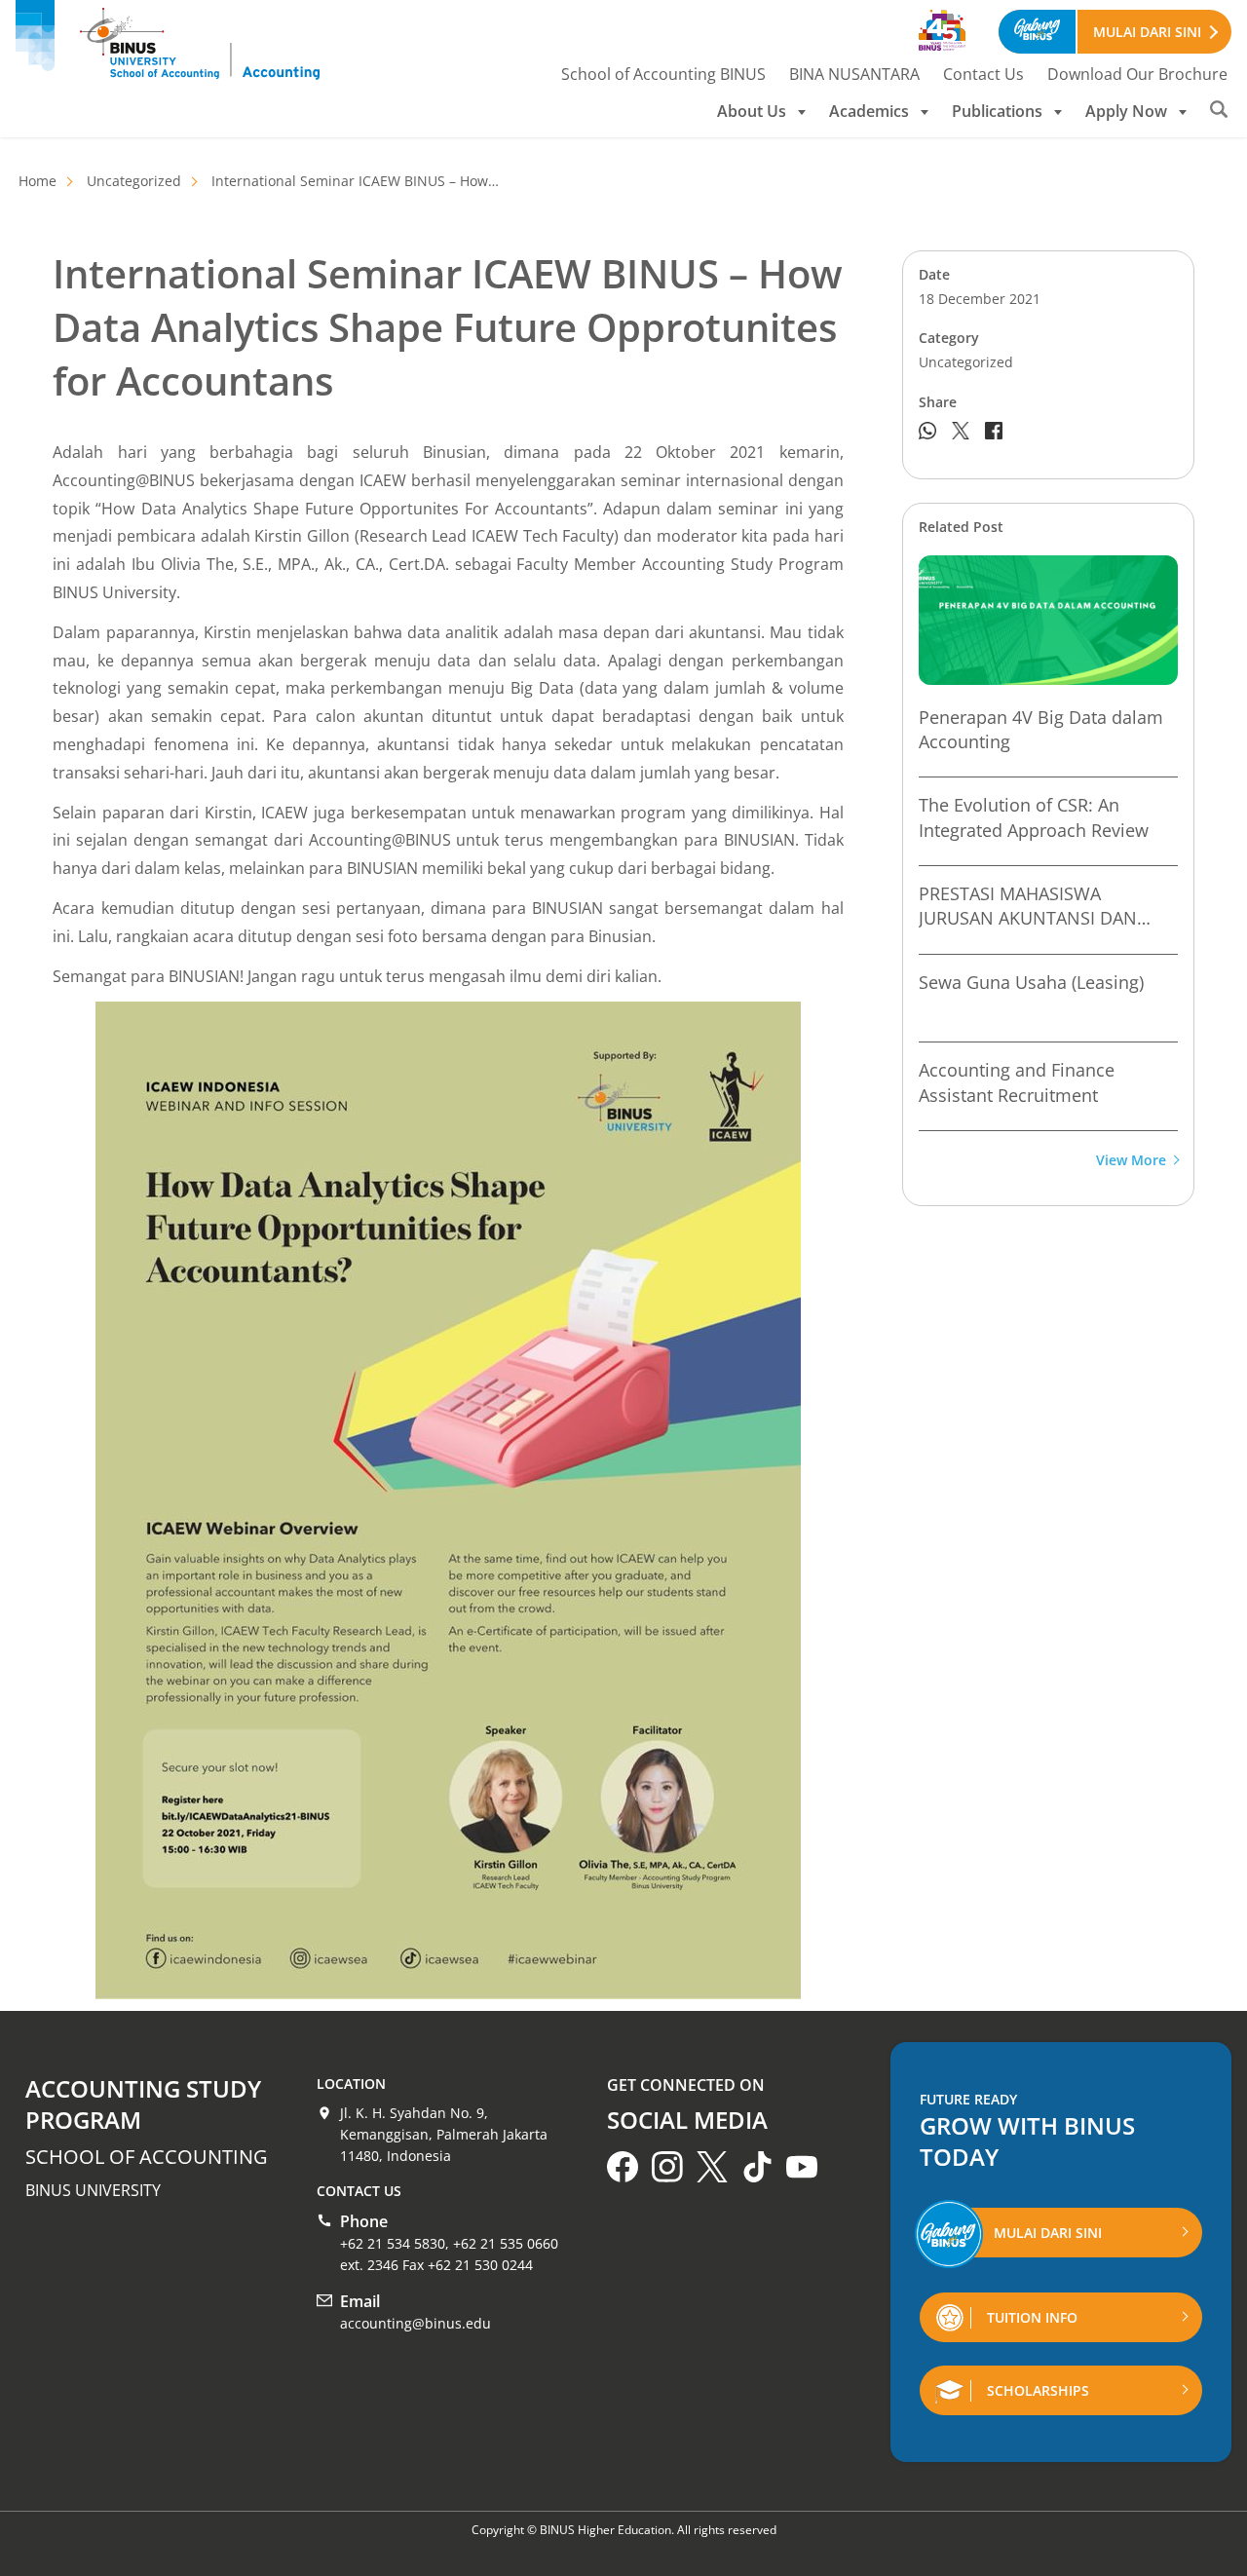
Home (38, 181)
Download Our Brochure (1137, 74)
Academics (869, 111)
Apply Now (1126, 111)
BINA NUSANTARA (854, 74)
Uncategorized (134, 181)
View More (1131, 1161)
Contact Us (983, 74)
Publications (997, 111)
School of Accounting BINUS (663, 74)
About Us (752, 111)
